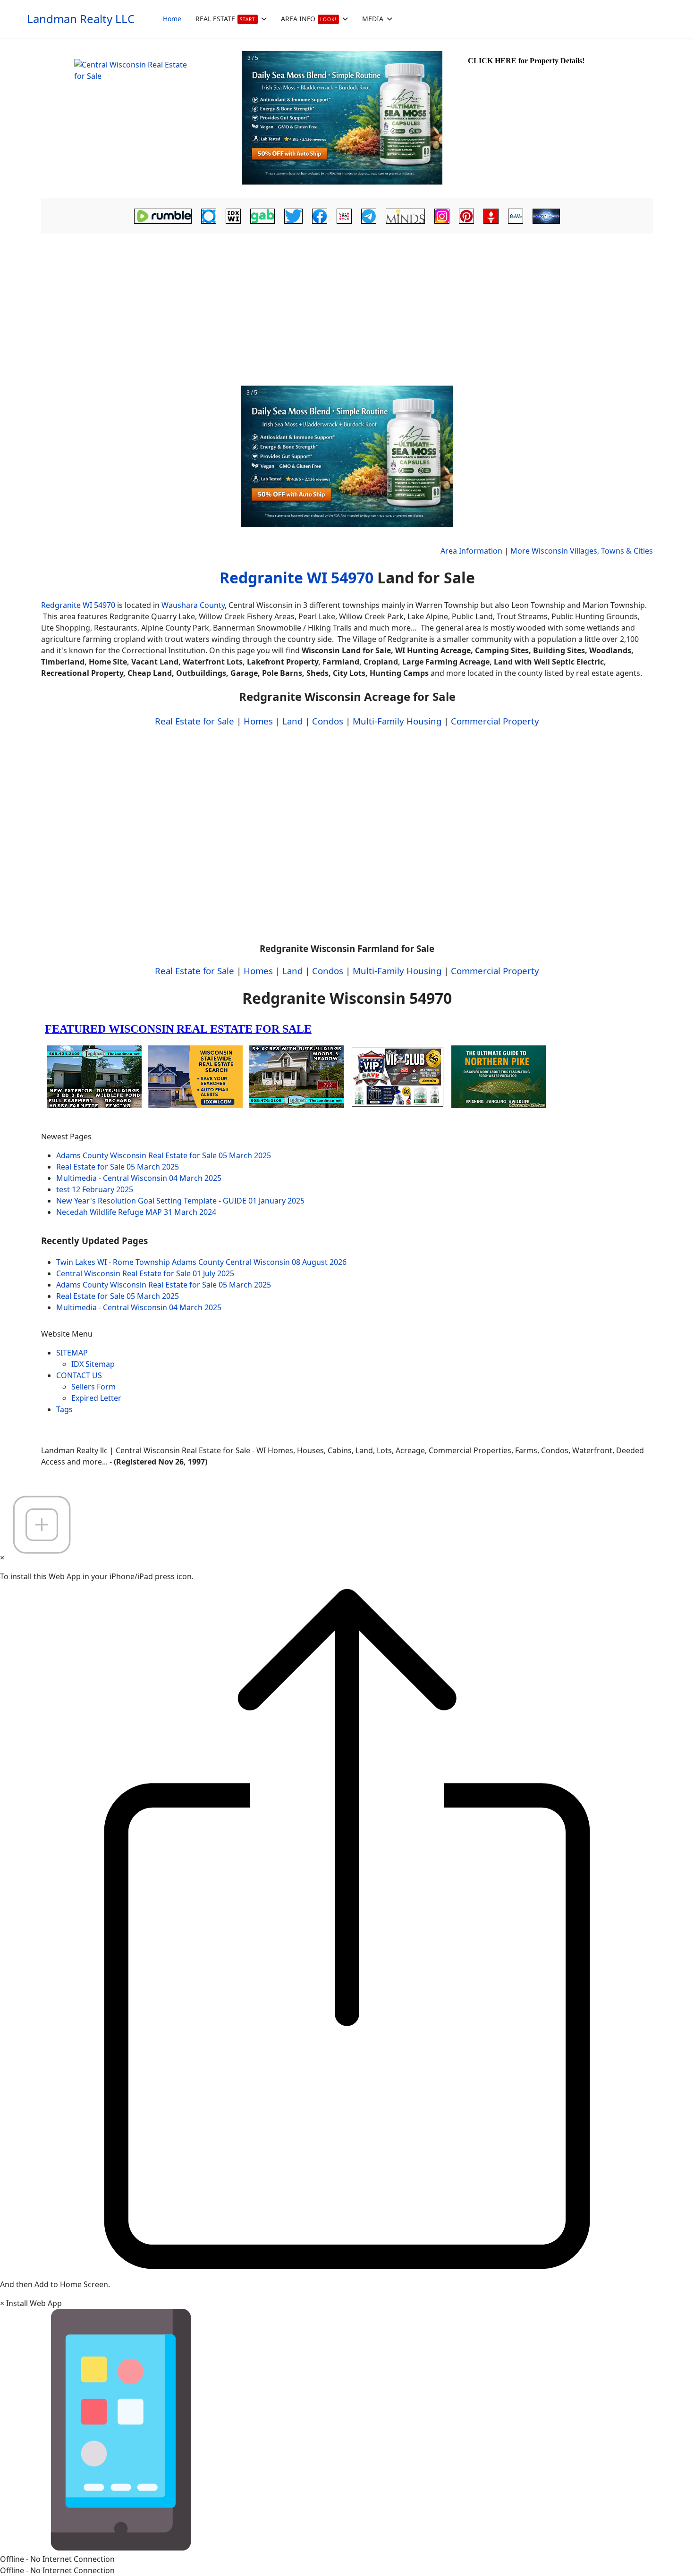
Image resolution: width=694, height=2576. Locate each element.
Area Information (471, 551)
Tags (64, 1409)
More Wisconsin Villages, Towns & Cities (582, 551)
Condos (328, 721)
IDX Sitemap (93, 1364)
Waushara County (193, 605)
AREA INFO (309, 19)
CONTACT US (79, 1375)
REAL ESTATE (225, 19)
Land (292, 721)
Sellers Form (93, 1387)
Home (172, 19)
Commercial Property (495, 721)
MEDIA (373, 19)
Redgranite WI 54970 (296, 577)
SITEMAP (72, 1353)
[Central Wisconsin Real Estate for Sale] (140, 118)
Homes (258, 721)
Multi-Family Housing (397, 721)
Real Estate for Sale (195, 721)
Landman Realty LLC (81, 19)
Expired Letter (96, 1398)
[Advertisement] (347, 307)
